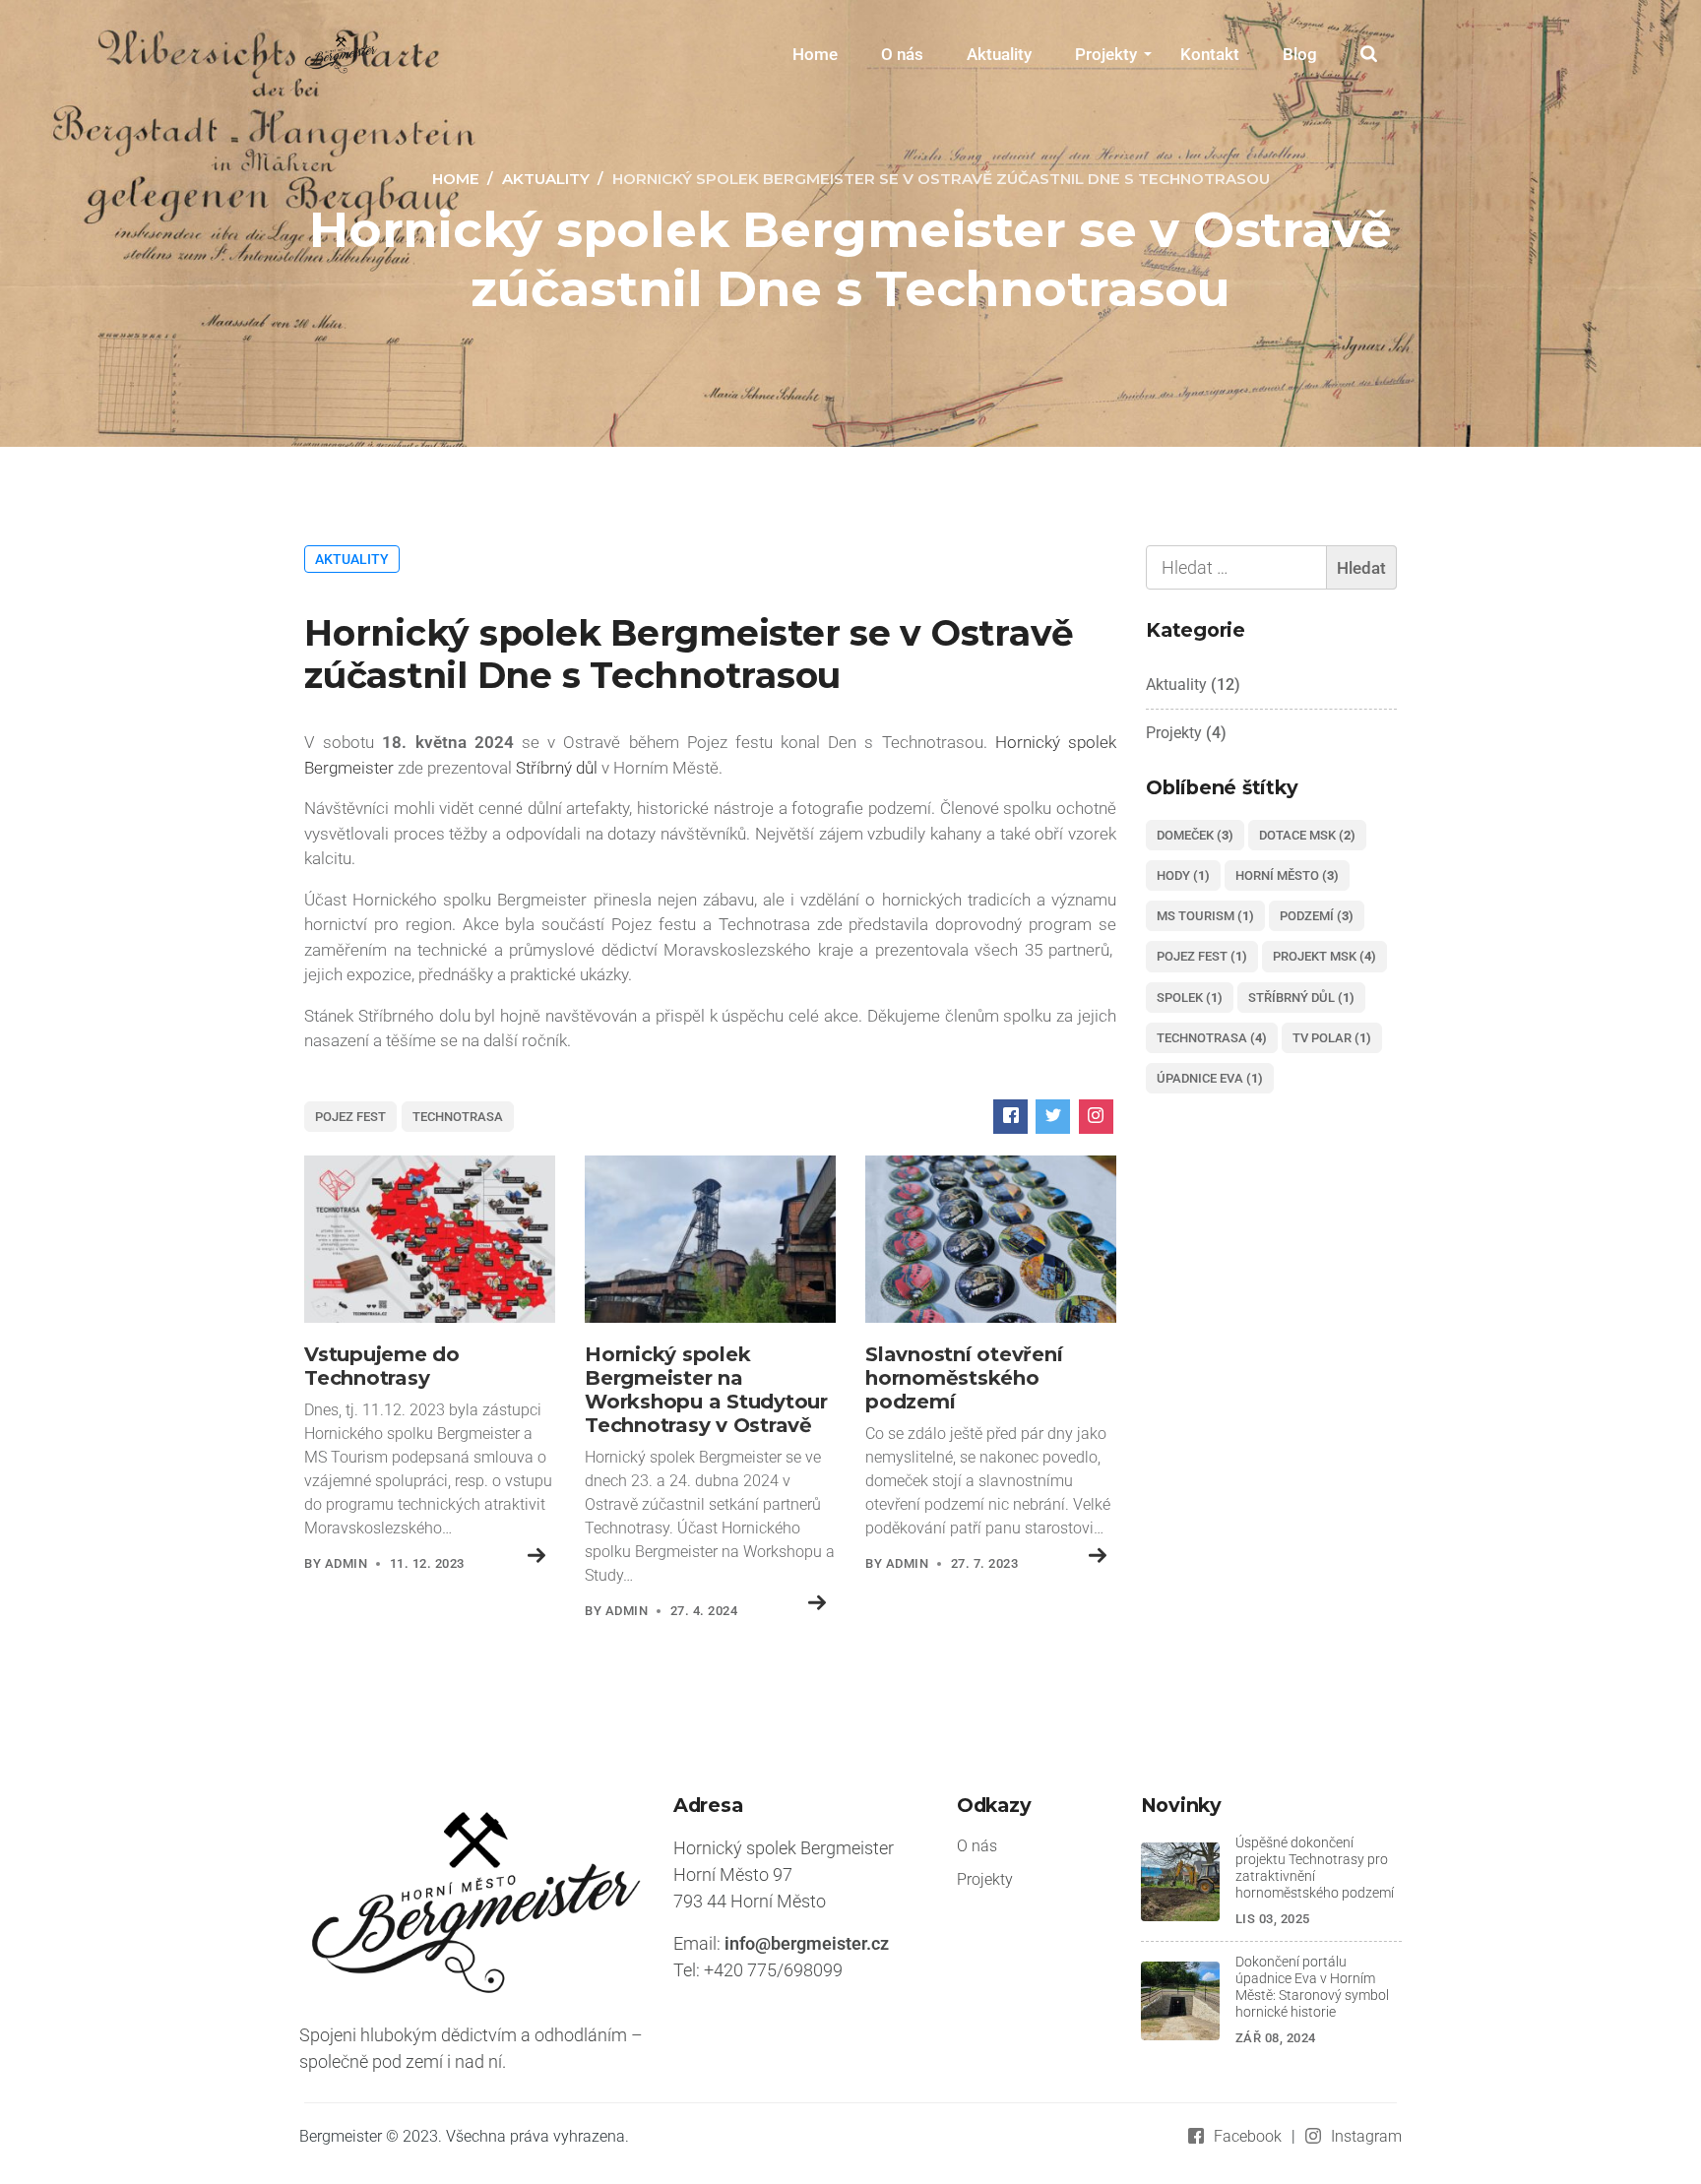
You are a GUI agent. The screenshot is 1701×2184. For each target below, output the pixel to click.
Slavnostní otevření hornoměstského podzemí (964, 1378)
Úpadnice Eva (1210, 1078)
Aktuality (999, 54)
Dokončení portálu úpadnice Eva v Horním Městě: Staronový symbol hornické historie (1312, 1987)
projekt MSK (1324, 956)
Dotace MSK (1307, 835)
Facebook (1248, 2136)
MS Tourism (1205, 916)
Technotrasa (458, 1117)
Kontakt (1210, 54)
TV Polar (1332, 1038)
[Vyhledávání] (1271, 567)
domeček (1195, 835)
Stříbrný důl (557, 768)
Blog (1300, 54)
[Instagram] (1096, 1117)
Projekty (1106, 54)
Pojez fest (350, 1117)
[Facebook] (1010, 1117)
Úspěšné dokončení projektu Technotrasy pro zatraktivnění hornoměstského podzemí (1315, 1868)
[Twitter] (1053, 1117)
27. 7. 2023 (985, 1563)
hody (1183, 875)
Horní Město (1287, 875)
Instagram (1366, 2136)
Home (815, 54)
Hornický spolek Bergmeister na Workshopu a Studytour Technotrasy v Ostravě (706, 1390)
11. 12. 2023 (427, 1563)
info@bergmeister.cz (807, 1943)
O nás (902, 54)
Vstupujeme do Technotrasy (382, 1366)
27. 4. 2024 (704, 1611)
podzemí (1317, 916)
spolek (1190, 998)
